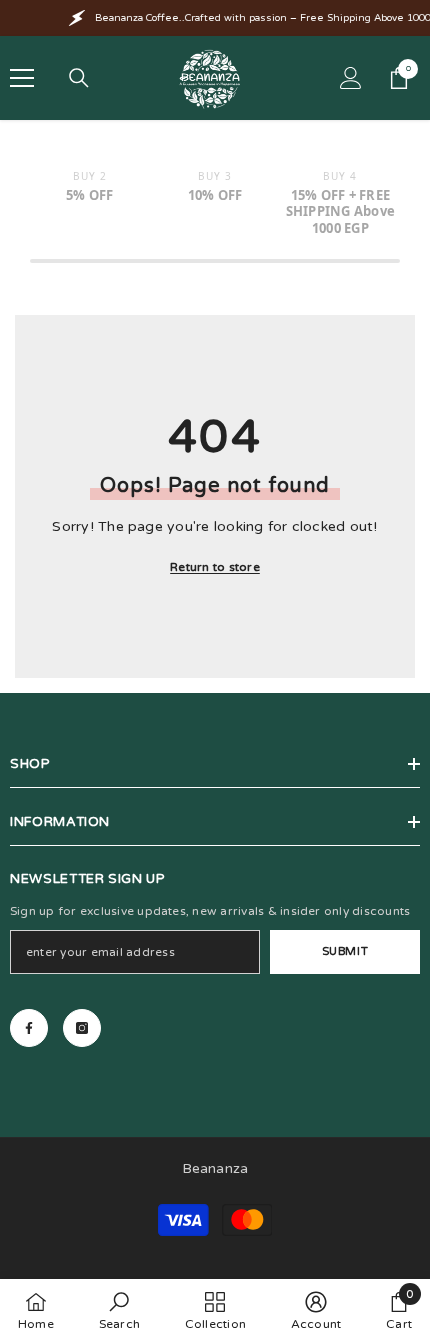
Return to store (215, 567)
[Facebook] (29, 1028)
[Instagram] (82, 1028)
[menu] (22, 78)
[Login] (351, 78)
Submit (345, 951)
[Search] (79, 78)
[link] (119, 1310)
